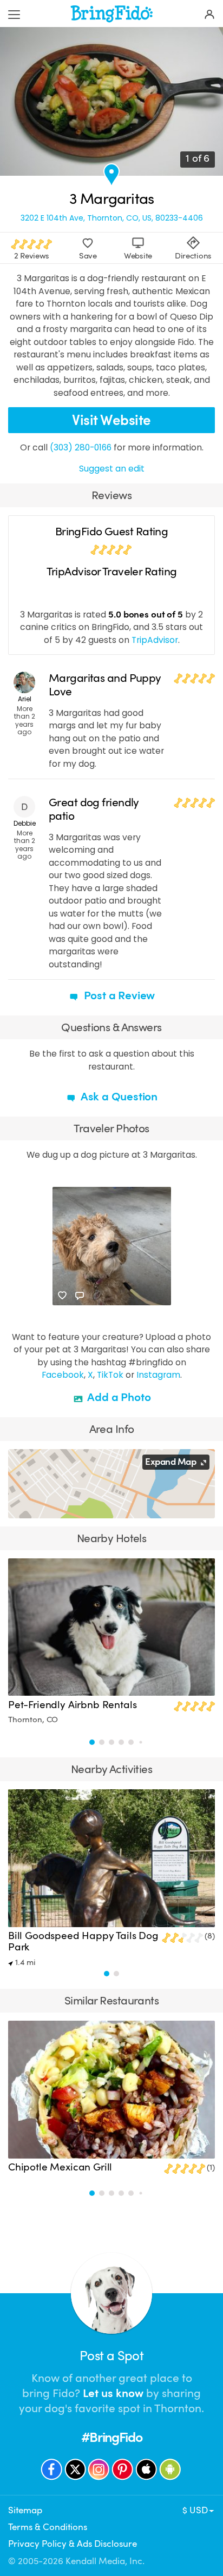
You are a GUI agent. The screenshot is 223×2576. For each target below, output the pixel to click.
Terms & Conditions (48, 2527)
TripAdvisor (155, 640)
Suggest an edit (112, 469)
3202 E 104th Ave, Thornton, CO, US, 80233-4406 (112, 218)
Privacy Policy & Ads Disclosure (73, 2544)
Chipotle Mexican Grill (60, 2167)
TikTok (110, 1375)
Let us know (113, 2393)
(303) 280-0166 (81, 447)
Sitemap (25, 2510)
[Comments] (80, 1296)
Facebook (63, 1375)
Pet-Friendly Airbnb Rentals (72, 1705)
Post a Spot (111, 2356)
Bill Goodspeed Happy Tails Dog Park (83, 1941)
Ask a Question (118, 1097)
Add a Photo (118, 1397)
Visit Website (111, 420)
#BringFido (111, 2437)
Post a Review (118, 995)
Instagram (158, 1375)
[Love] (62, 1296)
